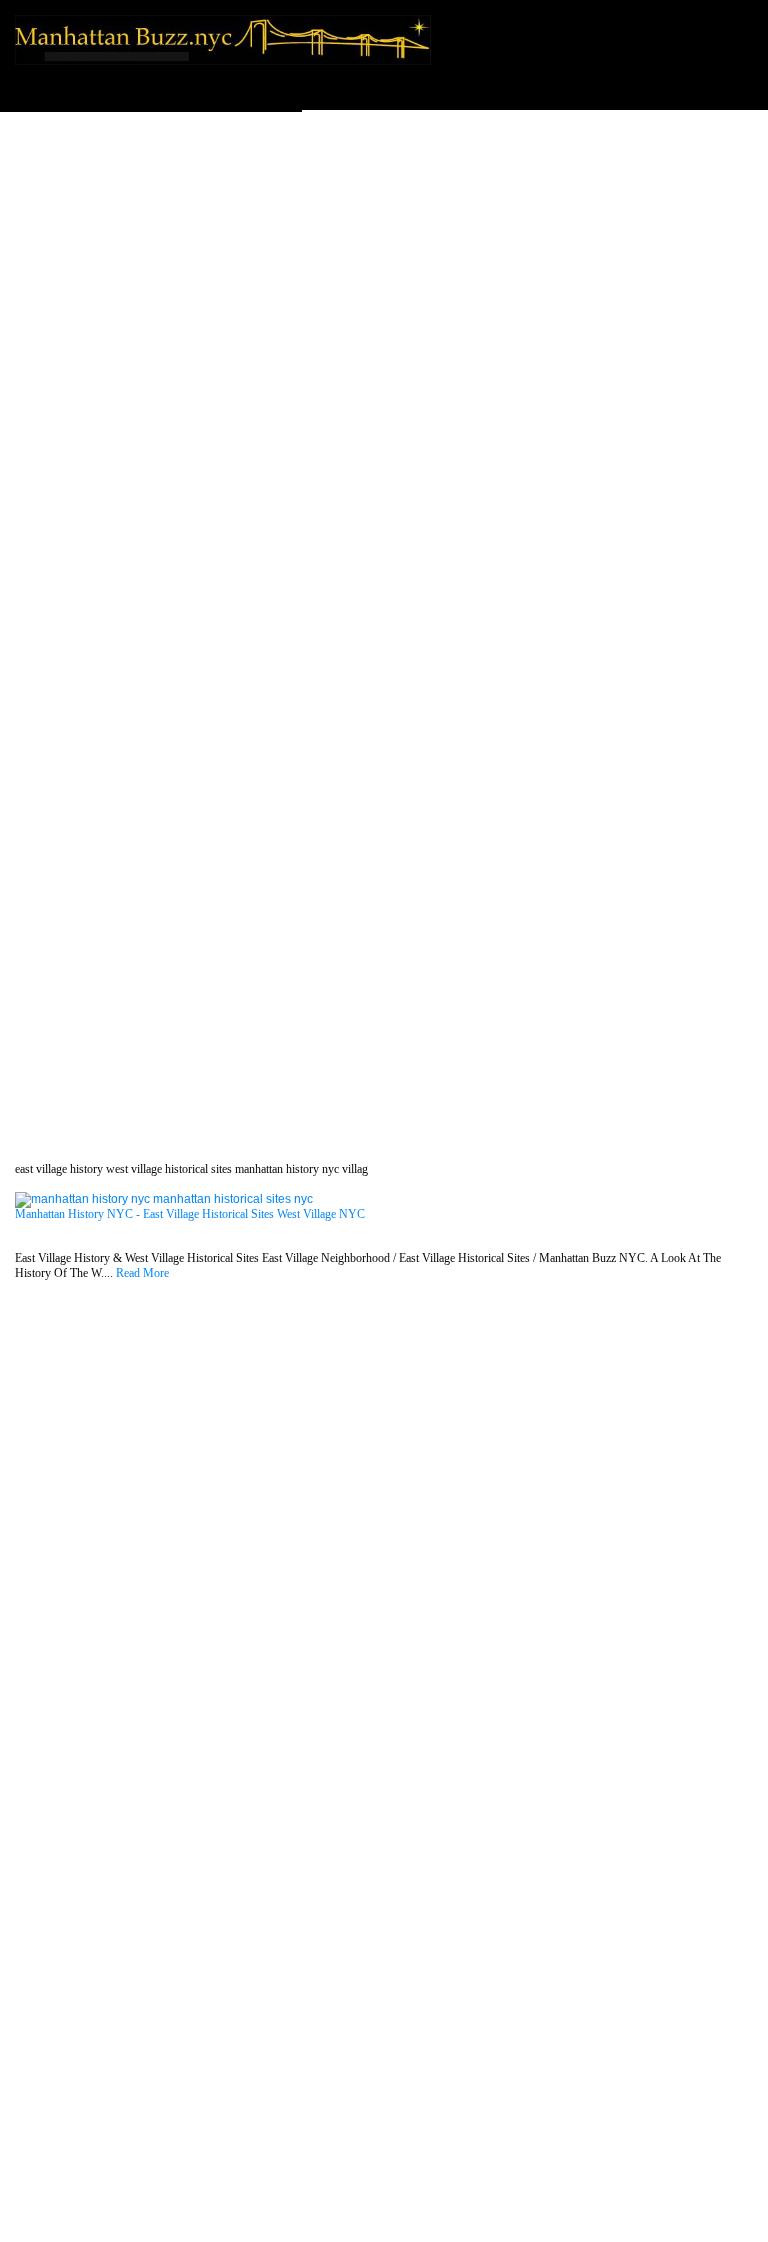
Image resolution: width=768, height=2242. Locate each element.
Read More (142, 1273)
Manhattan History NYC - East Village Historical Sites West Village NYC (190, 1214)
